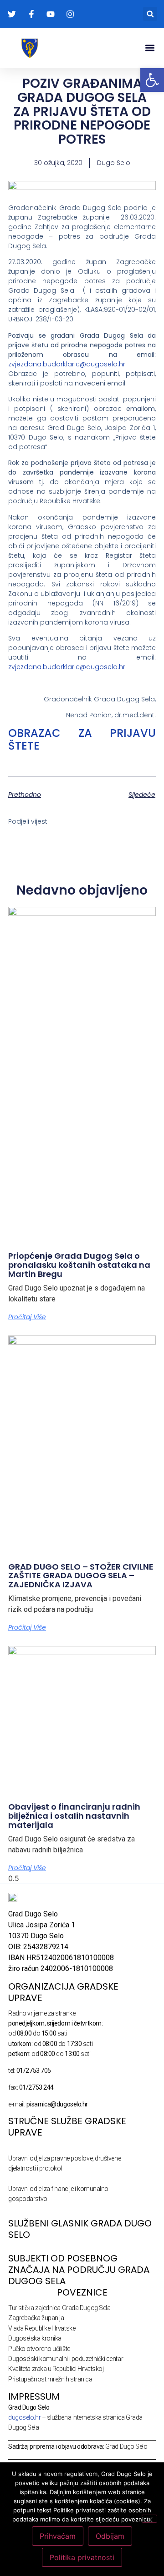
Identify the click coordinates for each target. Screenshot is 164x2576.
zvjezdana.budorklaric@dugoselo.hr (67, 364)
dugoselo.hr (24, 2417)
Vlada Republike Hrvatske (42, 2328)
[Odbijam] (149, 2519)
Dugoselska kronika (35, 2338)
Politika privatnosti (82, 2557)
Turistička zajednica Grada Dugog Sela (59, 2308)
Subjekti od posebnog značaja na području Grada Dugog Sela (79, 2270)
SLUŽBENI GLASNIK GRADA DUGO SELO (80, 2229)
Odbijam (110, 2536)
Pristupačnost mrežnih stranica (50, 2379)
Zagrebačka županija (36, 2318)
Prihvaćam (58, 2536)
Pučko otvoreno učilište (39, 2349)
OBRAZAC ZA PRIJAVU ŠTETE (82, 740)
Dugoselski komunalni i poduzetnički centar (66, 2359)
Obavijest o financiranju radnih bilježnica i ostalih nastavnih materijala (74, 1816)
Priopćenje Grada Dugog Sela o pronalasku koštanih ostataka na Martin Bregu (79, 1265)
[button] (150, 14)
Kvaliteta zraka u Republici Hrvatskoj (56, 2369)
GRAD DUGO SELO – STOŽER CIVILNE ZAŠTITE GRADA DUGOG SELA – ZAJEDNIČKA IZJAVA (81, 1576)
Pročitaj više (27, 1317)
